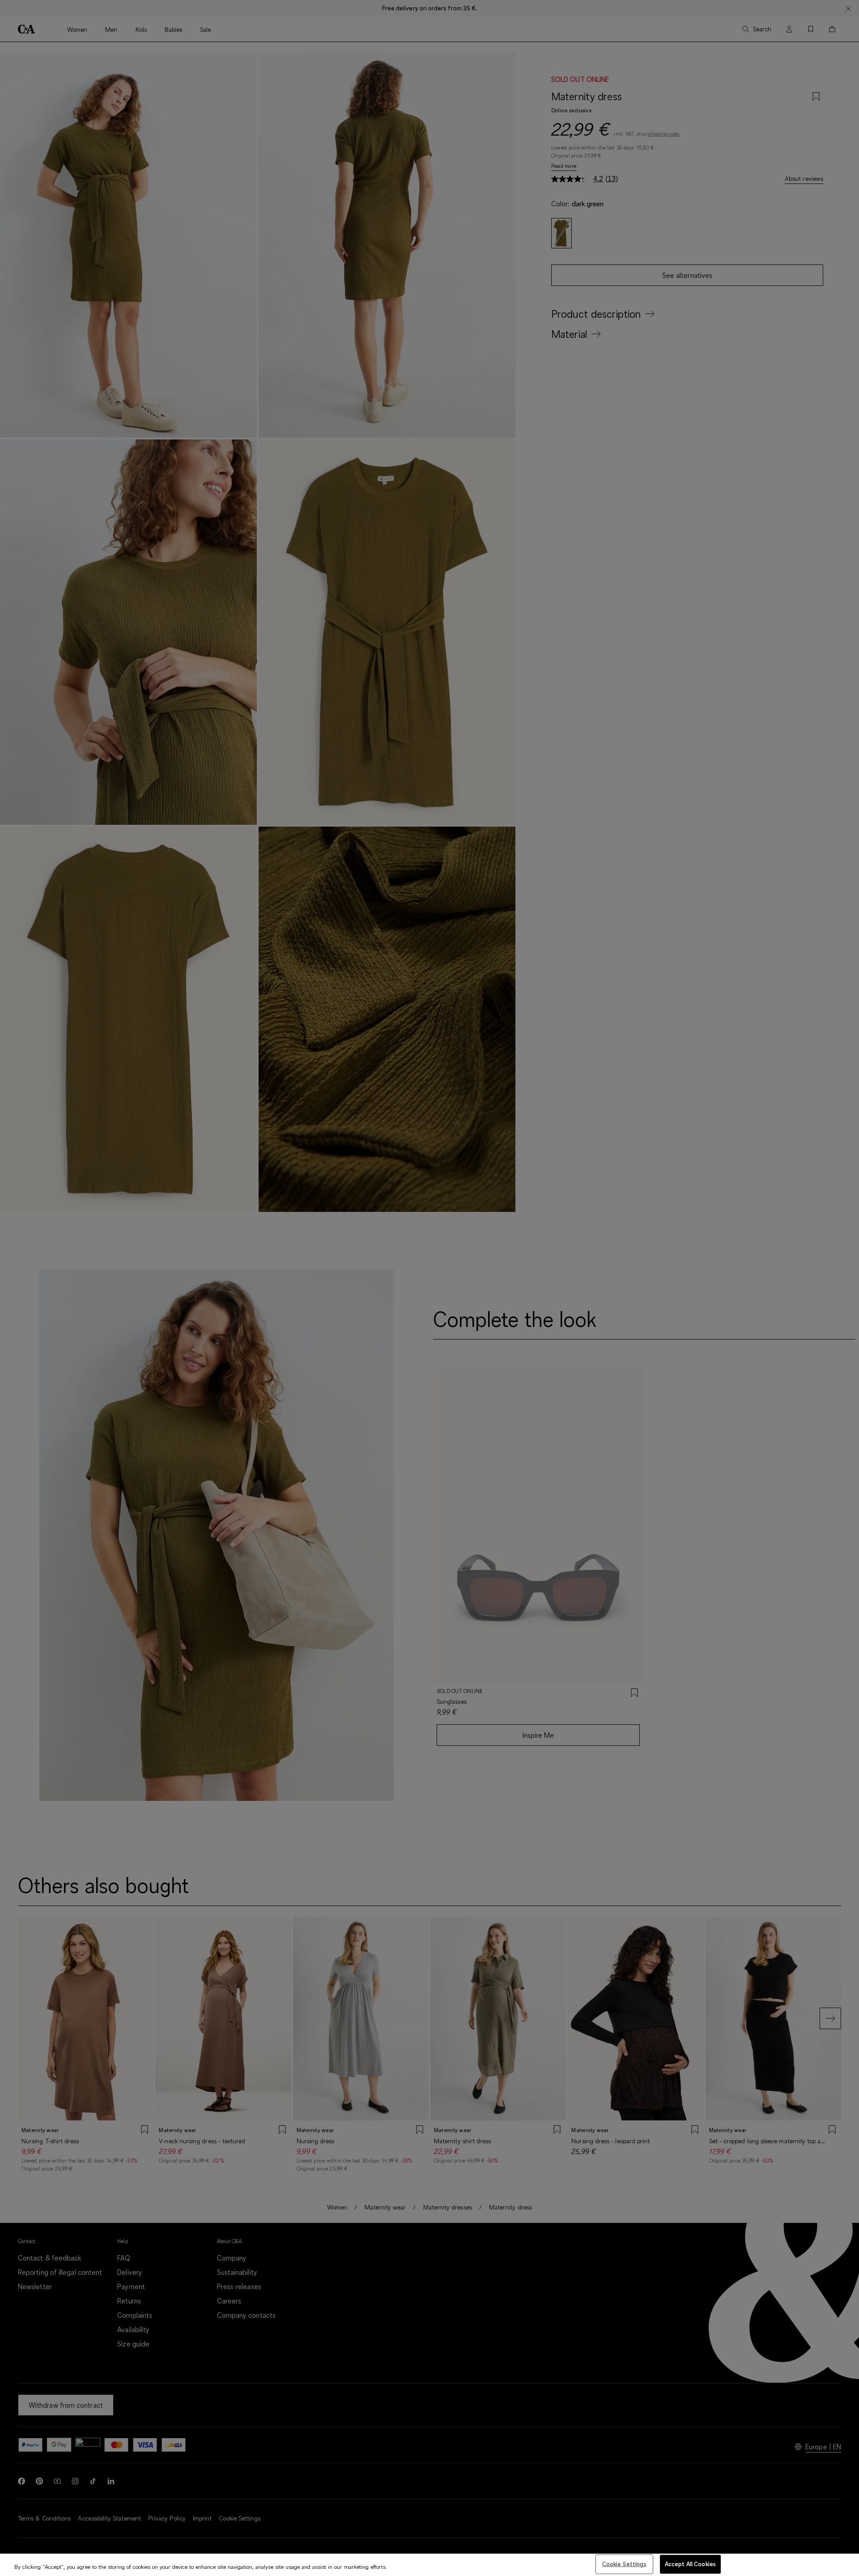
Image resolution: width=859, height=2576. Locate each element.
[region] (429, 2565)
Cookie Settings (624, 2564)
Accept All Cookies (690, 2564)
